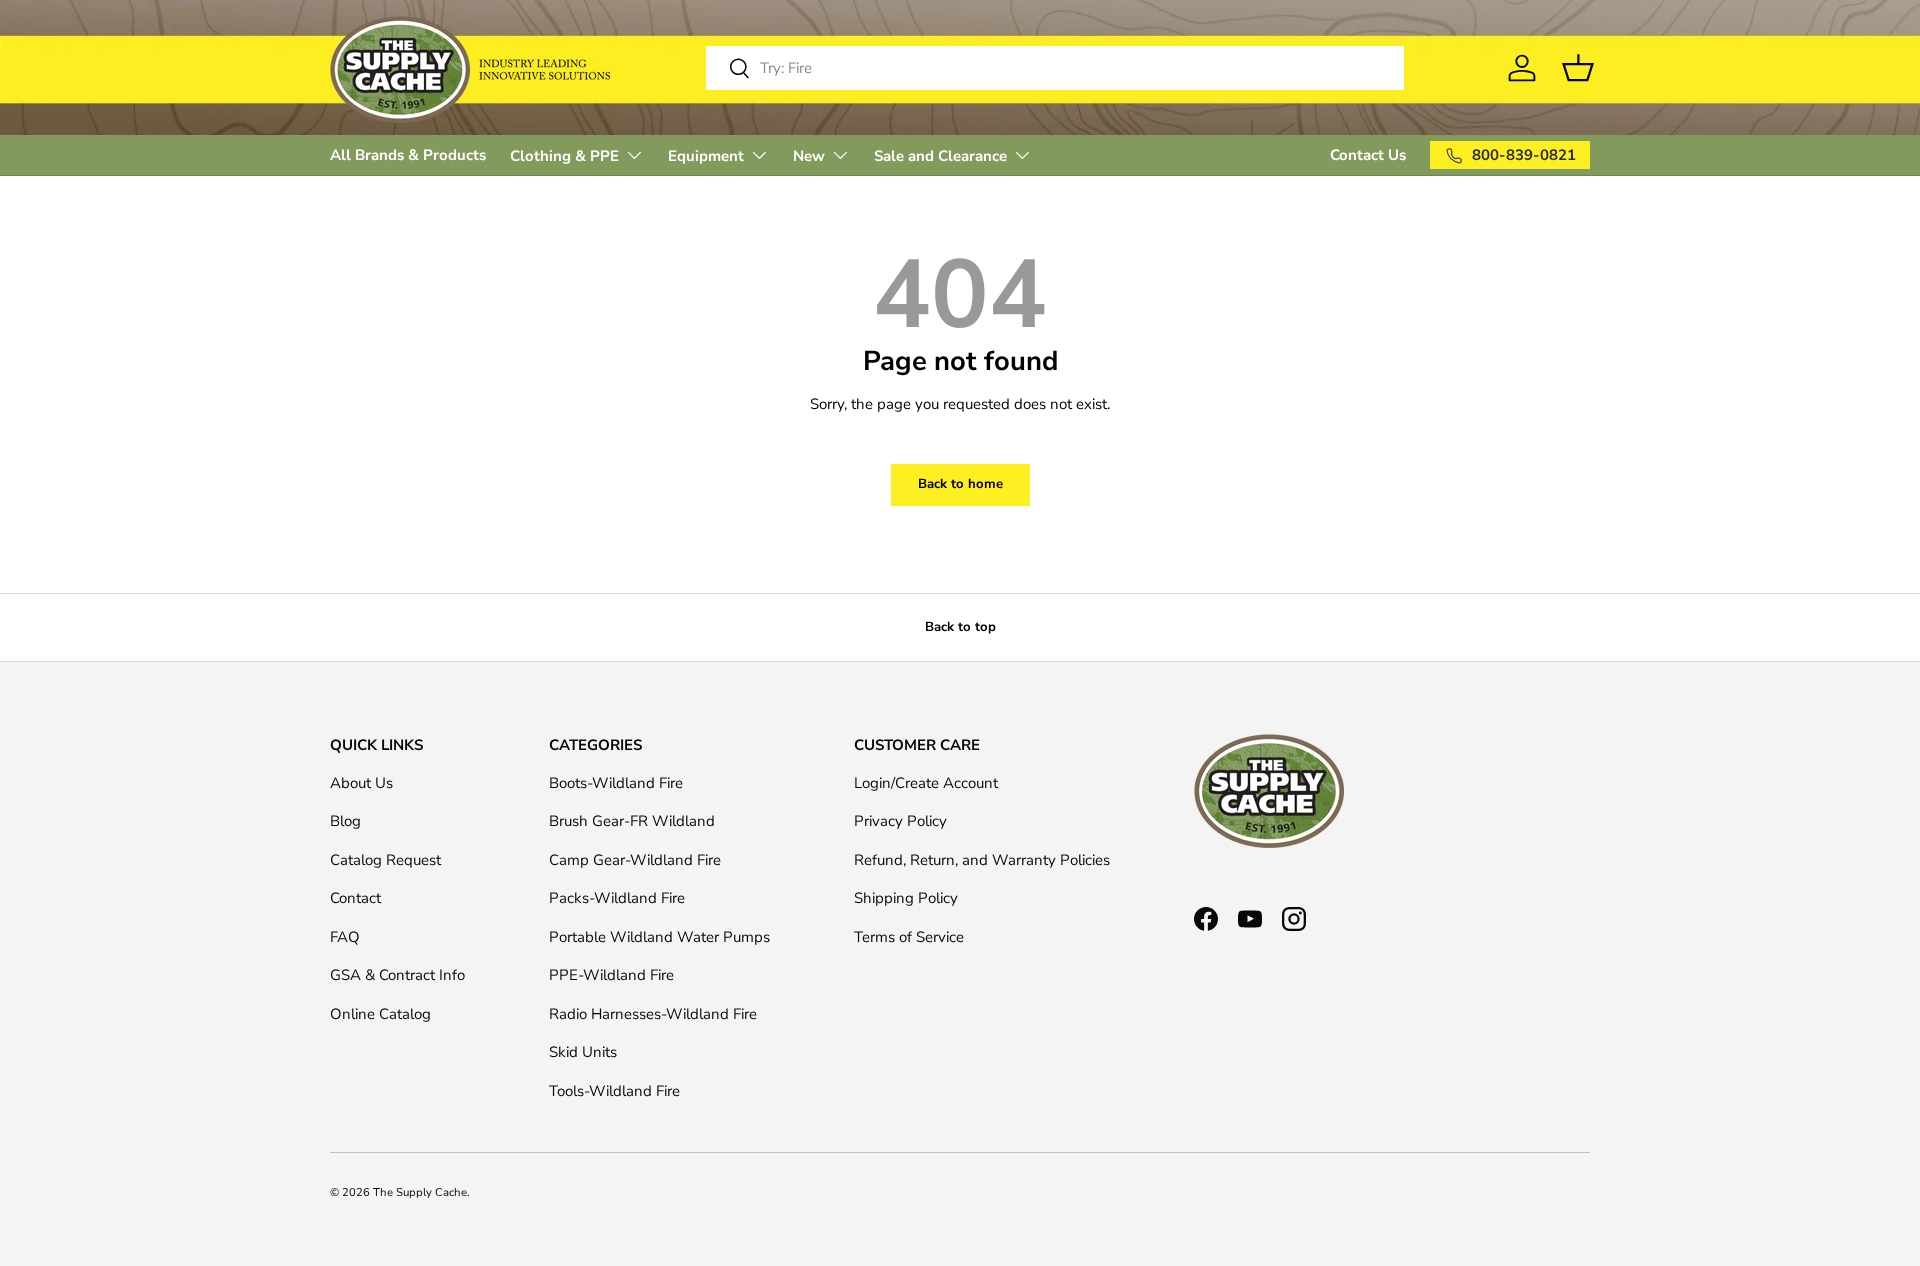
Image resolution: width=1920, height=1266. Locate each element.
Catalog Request (385, 860)
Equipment (706, 156)
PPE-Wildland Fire (611, 975)
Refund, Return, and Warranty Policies (982, 860)
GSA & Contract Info (397, 975)
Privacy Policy (900, 821)
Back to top (960, 627)
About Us (361, 783)
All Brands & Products (408, 155)
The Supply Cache (420, 1192)
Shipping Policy (906, 898)
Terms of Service (909, 937)
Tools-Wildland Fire (614, 1091)
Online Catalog (380, 1014)
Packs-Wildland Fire (617, 898)
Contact (355, 898)
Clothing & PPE (564, 156)
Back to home (960, 484)
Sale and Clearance (940, 156)
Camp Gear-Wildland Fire (635, 860)
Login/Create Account (926, 783)
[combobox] (1055, 68)
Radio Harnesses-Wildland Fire (653, 1014)
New (809, 156)
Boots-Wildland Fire (616, 783)
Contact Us (1368, 155)
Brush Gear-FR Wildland (632, 821)
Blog (345, 821)
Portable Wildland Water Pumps (659, 937)
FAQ (345, 937)
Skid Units (583, 1052)
